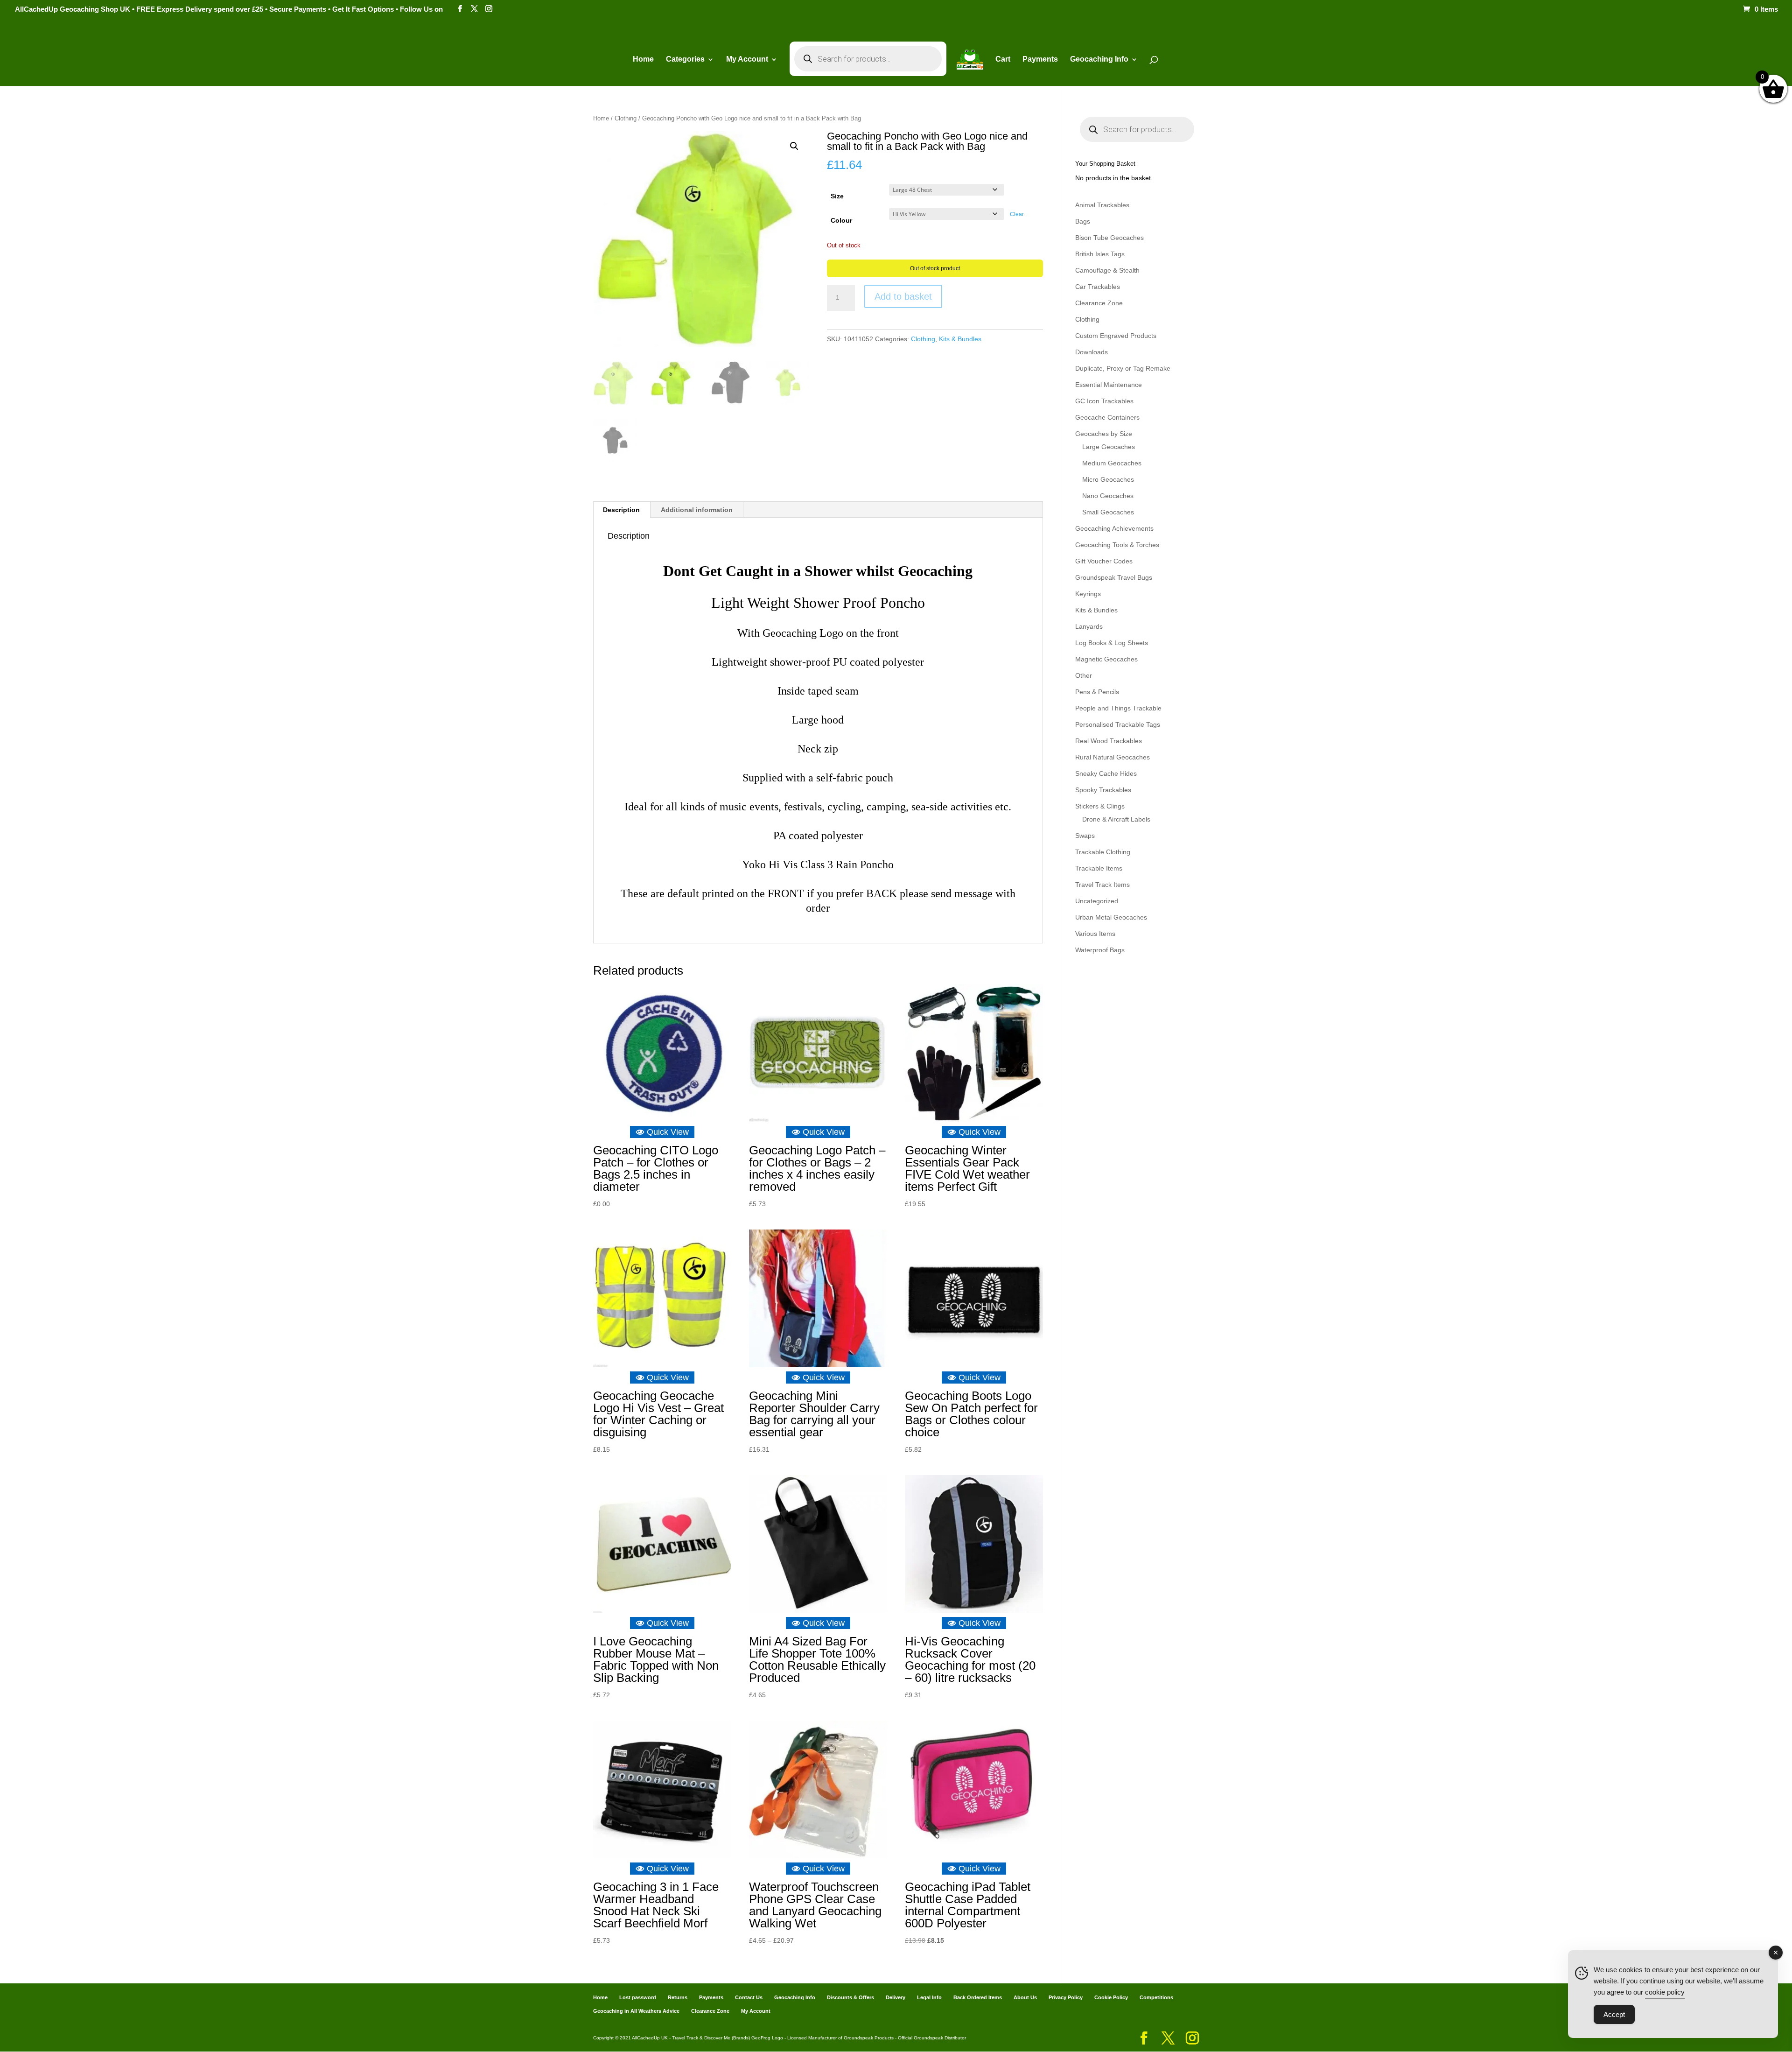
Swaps (1085, 836)
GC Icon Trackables (1104, 401)
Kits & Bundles (960, 339)
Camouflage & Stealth (1107, 270)
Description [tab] (621, 510)
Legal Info (929, 1997)
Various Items (1095, 934)
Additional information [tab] (697, 510)
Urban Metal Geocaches (1111, 917)
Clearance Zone (1099, 303)
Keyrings (1088, 594)
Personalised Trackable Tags (1118, 724)
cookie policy (1665, 1992)
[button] (794, 146)
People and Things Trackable (1118, 708)
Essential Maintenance (1109, 385)
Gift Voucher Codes (1104, 561)
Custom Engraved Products (1116, 336)
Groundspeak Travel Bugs (1114, 577)
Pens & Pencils (1097, 692)
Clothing (626, 118)
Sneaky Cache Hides (1106, 773)
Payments (1040, 60)
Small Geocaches (1108, 512)
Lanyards (1089, 626)
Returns (678, 1997)
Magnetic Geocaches (1106, 659)
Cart (1003, 60)
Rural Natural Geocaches (1113, 757)
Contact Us (749, 1997)
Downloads (1092, 352)
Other (1084, 675)
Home (643, 60)
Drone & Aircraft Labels (1116, 819)
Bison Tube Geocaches (1109, 238)
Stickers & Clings (1100, 806)
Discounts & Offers (850, 1997)
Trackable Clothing (1103, 852)
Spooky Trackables (1103, 790)
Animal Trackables (1102, 205)
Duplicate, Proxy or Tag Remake (1123, 368)
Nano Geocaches (1108, 496)
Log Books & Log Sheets (1112, 643)
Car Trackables (1098, 287)
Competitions (1156, 1997)
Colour (841, 220)
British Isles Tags (1100, 254)
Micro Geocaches (1108, 479)
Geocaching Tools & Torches (1117, 545)
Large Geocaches (1109, 447)
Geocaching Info (795, 1997)
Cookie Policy (1111, 1997)
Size (837, 196)
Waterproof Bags (1100, 950)
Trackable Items (1099, 868)
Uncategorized (1097, 901)
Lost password (638, 1997)
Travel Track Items (1102, 885)
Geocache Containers (1107, 417)
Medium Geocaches (1112, 463)
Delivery (896, 1997)
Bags (1083, 221)
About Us (1025, 1997)
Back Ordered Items (978, 1997)
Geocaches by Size (1104, 434)
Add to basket (903, 296)
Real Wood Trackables (1109, 741)
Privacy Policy (1066, 1997)
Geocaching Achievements (1114, 528)
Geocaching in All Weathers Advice (636, 2011)
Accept (1614, 2014)
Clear (1017, 214)
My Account (747, 60)
